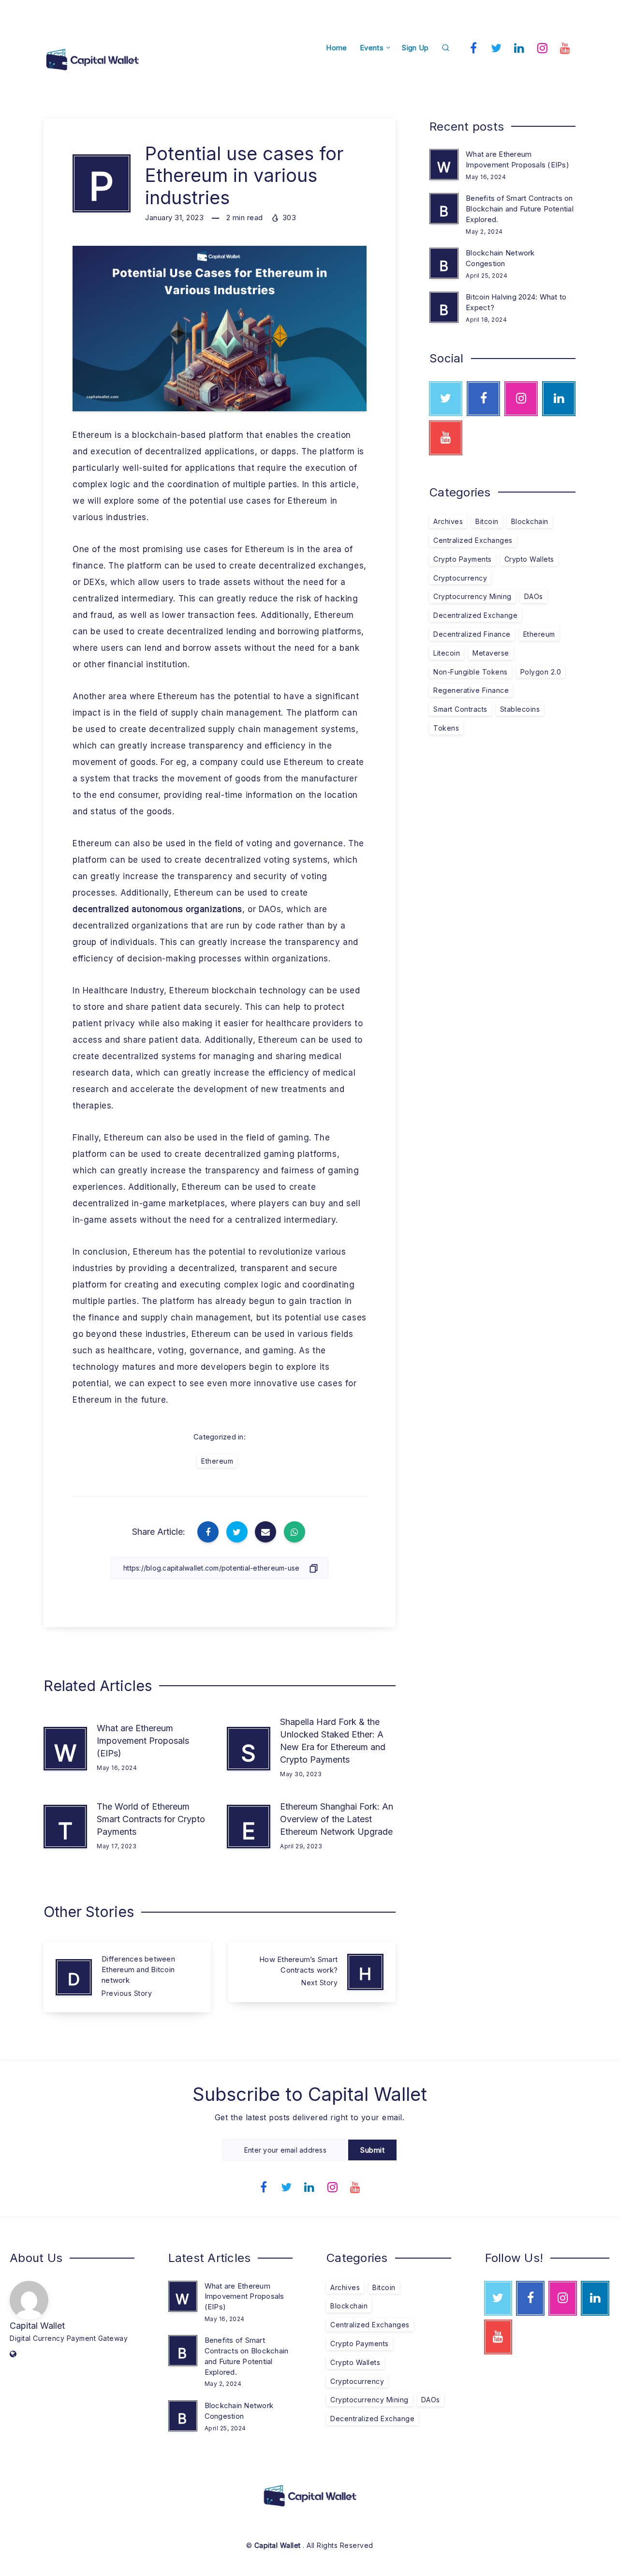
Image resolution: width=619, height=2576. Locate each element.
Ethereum (217, 1461)
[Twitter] (497, 47)
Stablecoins (520, 709)
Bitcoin (487, 521)
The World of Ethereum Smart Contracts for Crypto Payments (151, 1819)
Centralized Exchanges (473, 540)
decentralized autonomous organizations (157, 909)
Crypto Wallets (529, 559)
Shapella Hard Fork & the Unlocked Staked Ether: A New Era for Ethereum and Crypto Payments (333, 1741)
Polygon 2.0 (541, 672)
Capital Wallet (37, 2326)
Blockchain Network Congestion (500, 258)
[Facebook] (473, 47)
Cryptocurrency (460, 578)
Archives (448, 521)
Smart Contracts (460, 709)
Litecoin (447, 653)
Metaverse (491, 653)
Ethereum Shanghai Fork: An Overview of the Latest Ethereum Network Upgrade (337, 1819)
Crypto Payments (463, 559)
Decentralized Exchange (475, 615)
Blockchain (530, 521)
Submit (372, 2150)
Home (336, 48)
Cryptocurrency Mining (472, 596)
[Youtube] (565, 47)
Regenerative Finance (471, 690)
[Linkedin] (519, 47)
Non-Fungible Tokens (471, 672)
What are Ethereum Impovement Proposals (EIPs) (143, 1741)
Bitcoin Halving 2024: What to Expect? (516, 302)
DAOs (534, 596)
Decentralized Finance (472, 634)
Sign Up (415, 48)
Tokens (446, 728)
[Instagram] (543, 47)
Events (372, 48)
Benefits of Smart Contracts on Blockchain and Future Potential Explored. (520, 209)
